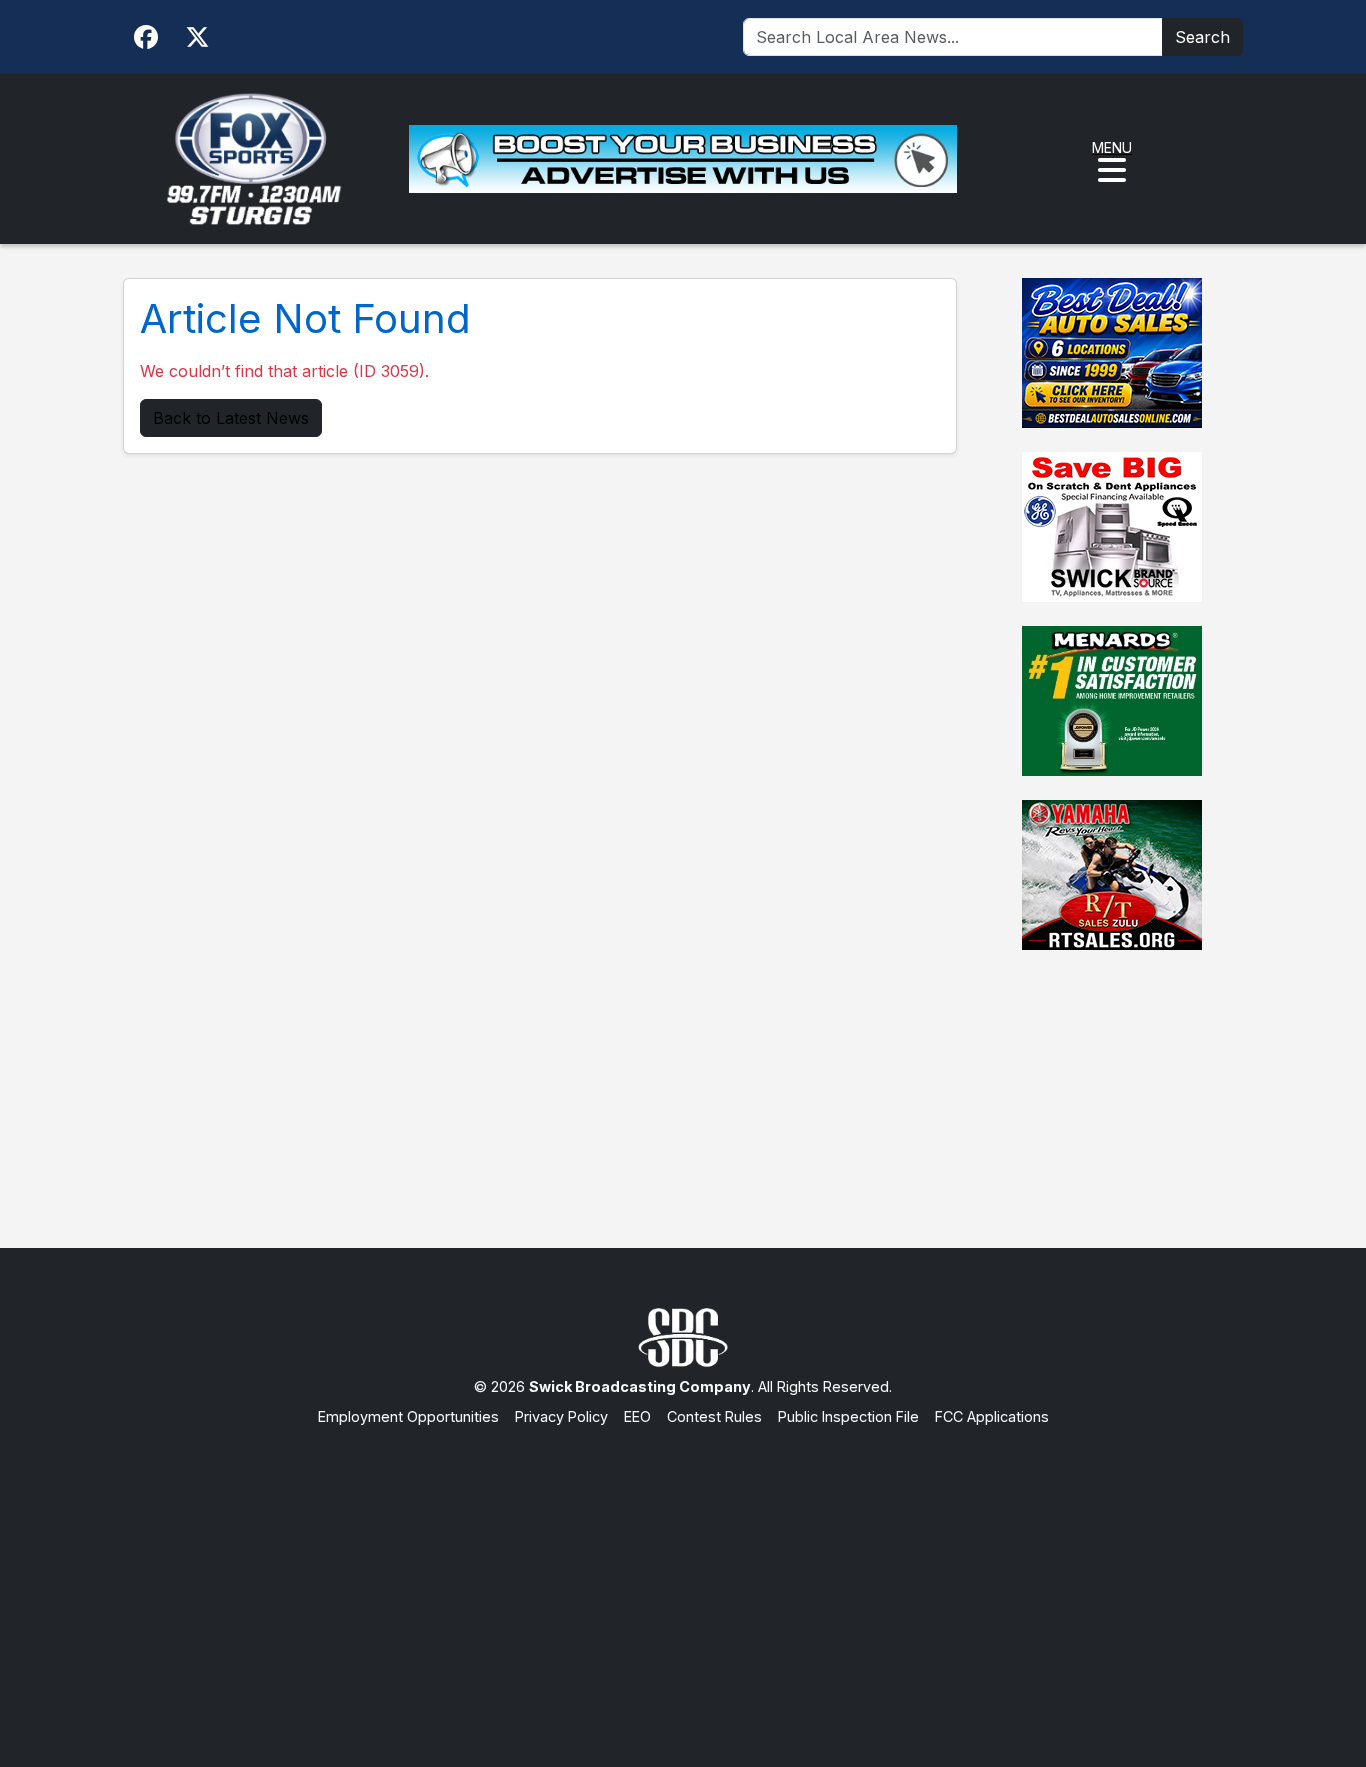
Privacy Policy (561, 1416)
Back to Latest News (231, 418)
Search (1202, 37)
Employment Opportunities (408, 1416)
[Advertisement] (683, 1577)
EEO (637, 1416)
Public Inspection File (848, 1416)
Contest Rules (714, 1416)
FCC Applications (992, 1416)
